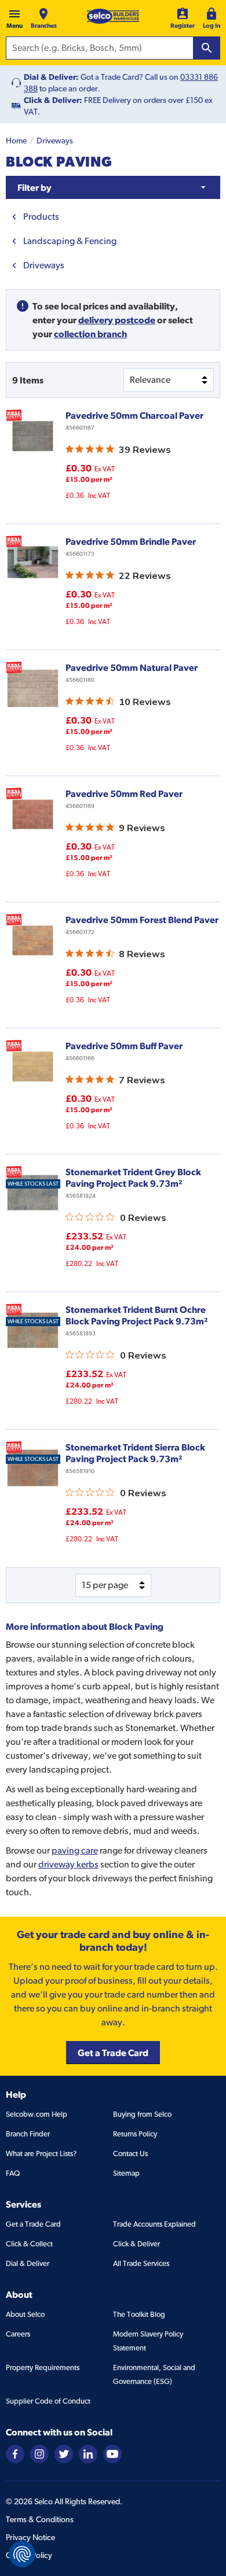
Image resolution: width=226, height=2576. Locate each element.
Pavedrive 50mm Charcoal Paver (134, 415)
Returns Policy (135, 2134)
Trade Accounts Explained (154, 2224)
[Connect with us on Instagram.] (39, 2453)
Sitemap (126, 2173)
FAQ (13, 2173)
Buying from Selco (142, 2114)
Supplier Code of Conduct (48, 2401)
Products (41, 217)
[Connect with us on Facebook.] (15, 2453)
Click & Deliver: (53, 100)
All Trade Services (141, 2263)
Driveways (55, 141)
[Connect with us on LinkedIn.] (88, 2453)
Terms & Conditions (40, 2519)
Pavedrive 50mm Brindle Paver (131, 541)
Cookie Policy (29, 2555)
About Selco (25, 2314)
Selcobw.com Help (37, 2114)
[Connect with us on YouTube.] (112, 2453)
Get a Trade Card (33, 2224)
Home (16, 141)
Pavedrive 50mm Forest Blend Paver (142, 920)
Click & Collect (29, 2244)
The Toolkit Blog (139, 2314)
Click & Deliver (136, 2244)
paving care (75, 1850)
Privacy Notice (30, 2537)
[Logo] (113, 16)
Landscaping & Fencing (70, 241)
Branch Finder (28, 2134)
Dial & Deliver (28, 2263)
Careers (18, 2334)
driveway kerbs (68, 1864)
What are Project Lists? (41, 2154)
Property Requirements (43, 2368)
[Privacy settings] (22, 2554)
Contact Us (130, 2154)
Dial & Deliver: (51, 77)
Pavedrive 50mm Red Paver (124, 794)
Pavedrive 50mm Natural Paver (132, 667)
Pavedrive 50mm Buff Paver (124, 1046)
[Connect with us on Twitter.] (64, 2453)
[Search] (207, 48)
